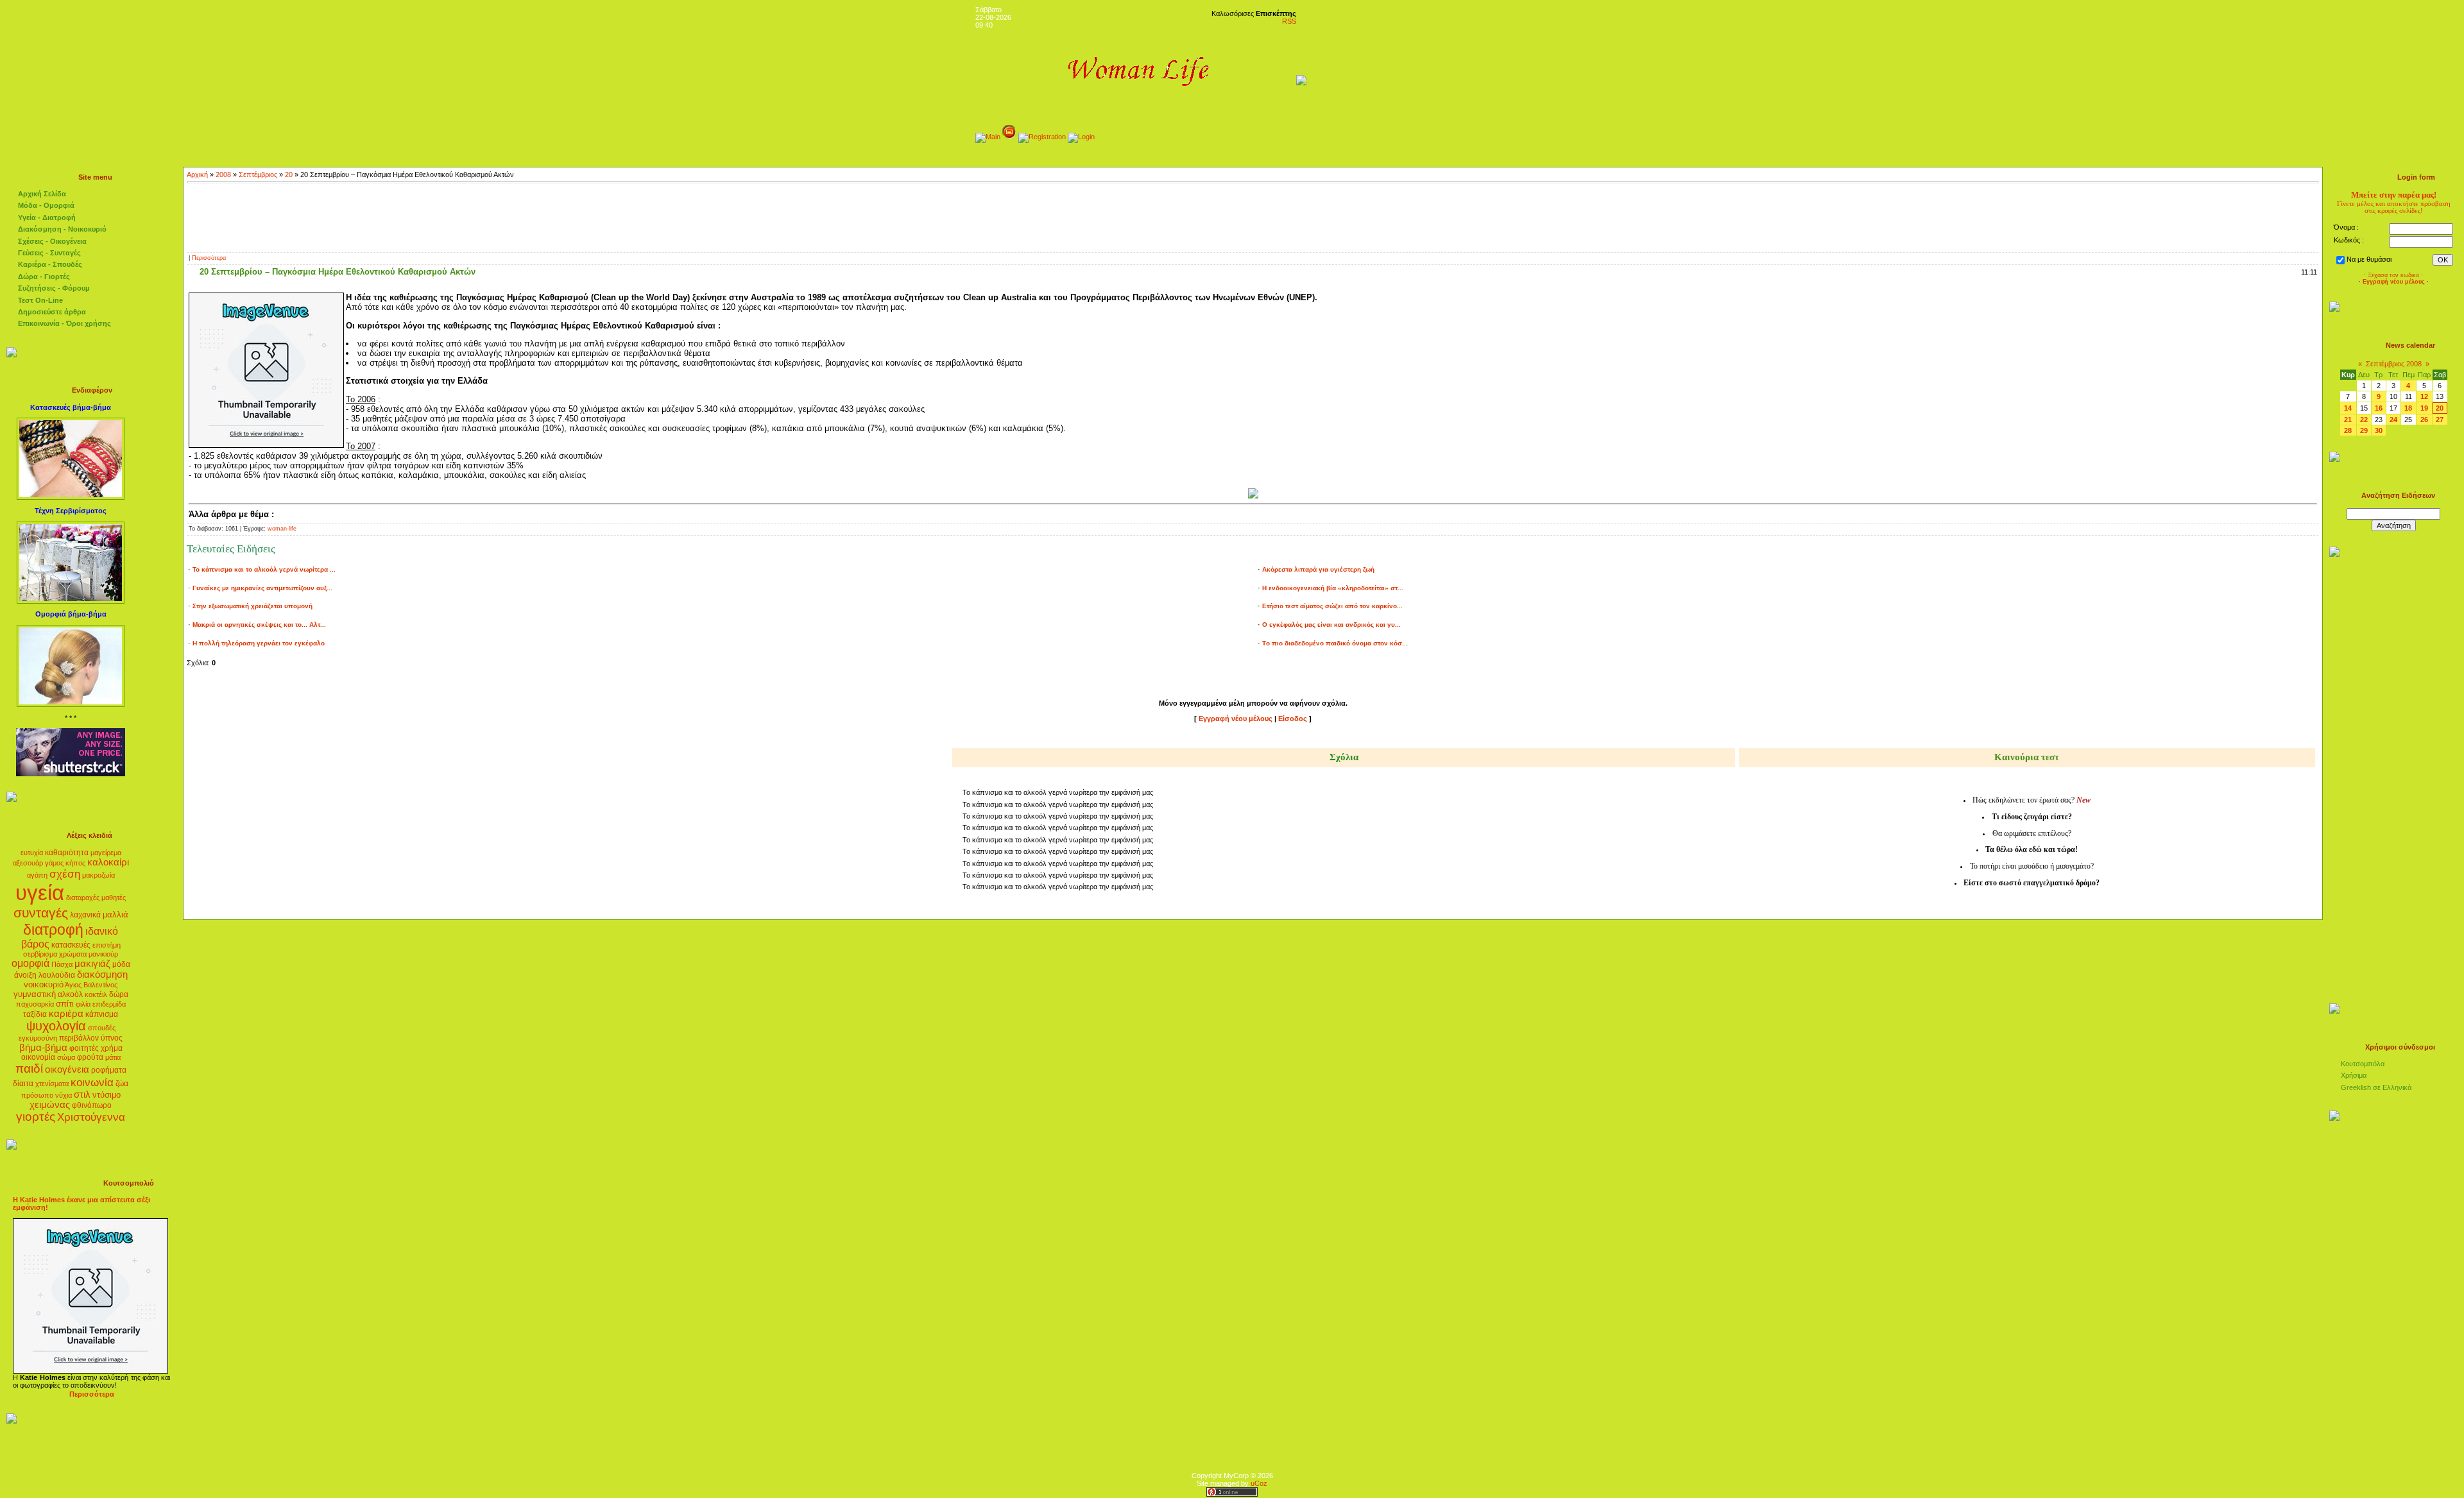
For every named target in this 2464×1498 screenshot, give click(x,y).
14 (2348, 408)
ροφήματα (109, 1070)
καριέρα (66, 1014)
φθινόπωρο (92, 1105)
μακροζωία (98, 875)
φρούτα (90, 1057)
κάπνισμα (102, 1014)
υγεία (40, 893)
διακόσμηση (102, 975)
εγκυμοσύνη (38, 1038)
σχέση (65, 874)
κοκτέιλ (96, 994)
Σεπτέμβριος (258, 174)
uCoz (1259, 1483)
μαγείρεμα (106, 853)
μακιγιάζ (92, 964)
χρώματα (73, 954)
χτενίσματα (52, 1084)
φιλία (83, 1004)
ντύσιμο (107, 1095)
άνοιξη (25, 975)
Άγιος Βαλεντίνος (91, 985)
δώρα (119, 994)
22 (2364, 420)
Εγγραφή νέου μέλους (1236, 719)
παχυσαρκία (35, 1004)
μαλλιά (116, 915)
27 (2440, 420)
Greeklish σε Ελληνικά (2376, 1087)
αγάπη (37, 875)
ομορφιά (30, 963)
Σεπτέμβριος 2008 (2394, 364)
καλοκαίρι (108, 862)
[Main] (988, 137)
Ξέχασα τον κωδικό (2393, 275)
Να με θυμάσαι (2369, 259)
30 (2379, 430)
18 (2408, 408)
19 (2424, 408)
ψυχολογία (56, 1026)
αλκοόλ (70, 994)
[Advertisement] (1253, 216)
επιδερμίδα (109, 1004)
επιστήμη (107, 945)
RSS (1289, 21)
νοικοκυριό (44, 984)
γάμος (54, 863)
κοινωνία (92, 1082)
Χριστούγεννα (91, 1117)
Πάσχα (62, 964)
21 (2348, 420)
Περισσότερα (209, 258)
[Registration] (1042, 137)
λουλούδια (57, 975)
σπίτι (65, 1004)
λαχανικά (85, 915)
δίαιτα (23, 1084)
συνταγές (41, 913)
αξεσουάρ (28, 863)
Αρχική (197, 174)
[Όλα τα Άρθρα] (1009, 137)
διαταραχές (83, 898)
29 (2364, 430)
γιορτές (36, 1117)
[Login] (1081, 137)
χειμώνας (50, 1105)
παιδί (29, 1068)
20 (289, 174)
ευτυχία (32, 853)
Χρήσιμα (2354, 1075)
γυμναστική (35, 994)
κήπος (75, 863)
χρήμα (112, 1048)
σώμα (66, 1057)
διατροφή (53, 930)
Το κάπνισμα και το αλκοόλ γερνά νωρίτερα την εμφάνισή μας (1058, 792)
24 (2393, 420)
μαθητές (114, 898)
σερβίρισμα (40, 954)
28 (2348, 430)
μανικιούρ (103, 954)
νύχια (64, 1095)
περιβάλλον (79, 1038)
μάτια (113, 1057)
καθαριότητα (67, 853)
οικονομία (38, 1057)
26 (2424, 420)
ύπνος (112, 1038)
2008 (223, 174)
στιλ (82, 1094)
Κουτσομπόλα (2363, 1064)
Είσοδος (1293, 719)
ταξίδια (35, 1014)
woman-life (282, 529)
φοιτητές (84, 1048)
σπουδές (102, 1028)
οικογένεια (67, 1069)
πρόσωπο (37, 1095)
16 (2379, 408)
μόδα (121, 964)
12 (2424, 396)
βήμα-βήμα (43, 1048)
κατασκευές (71, 945)
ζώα (122, 1084)
